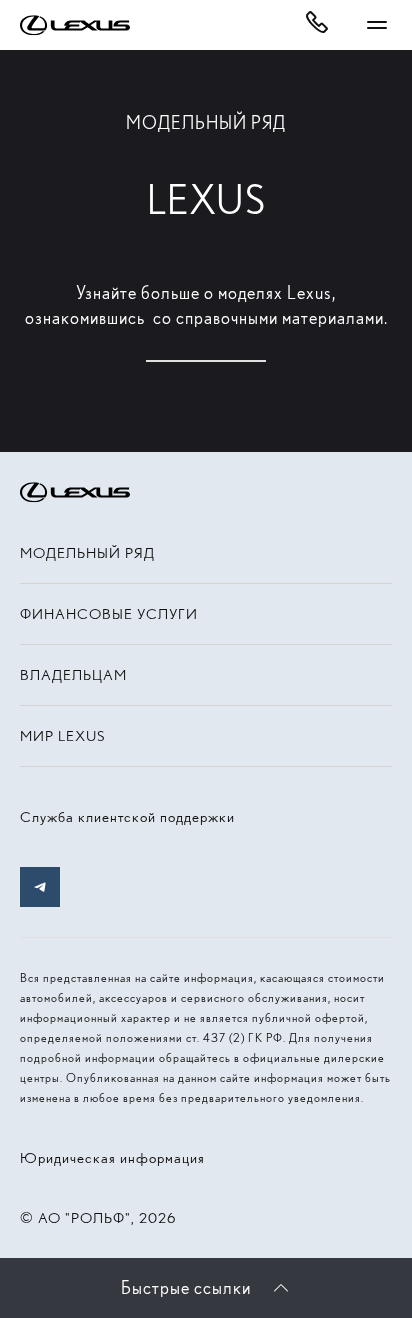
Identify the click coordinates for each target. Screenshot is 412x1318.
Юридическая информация (112, 1158)
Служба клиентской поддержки (127, 817)
